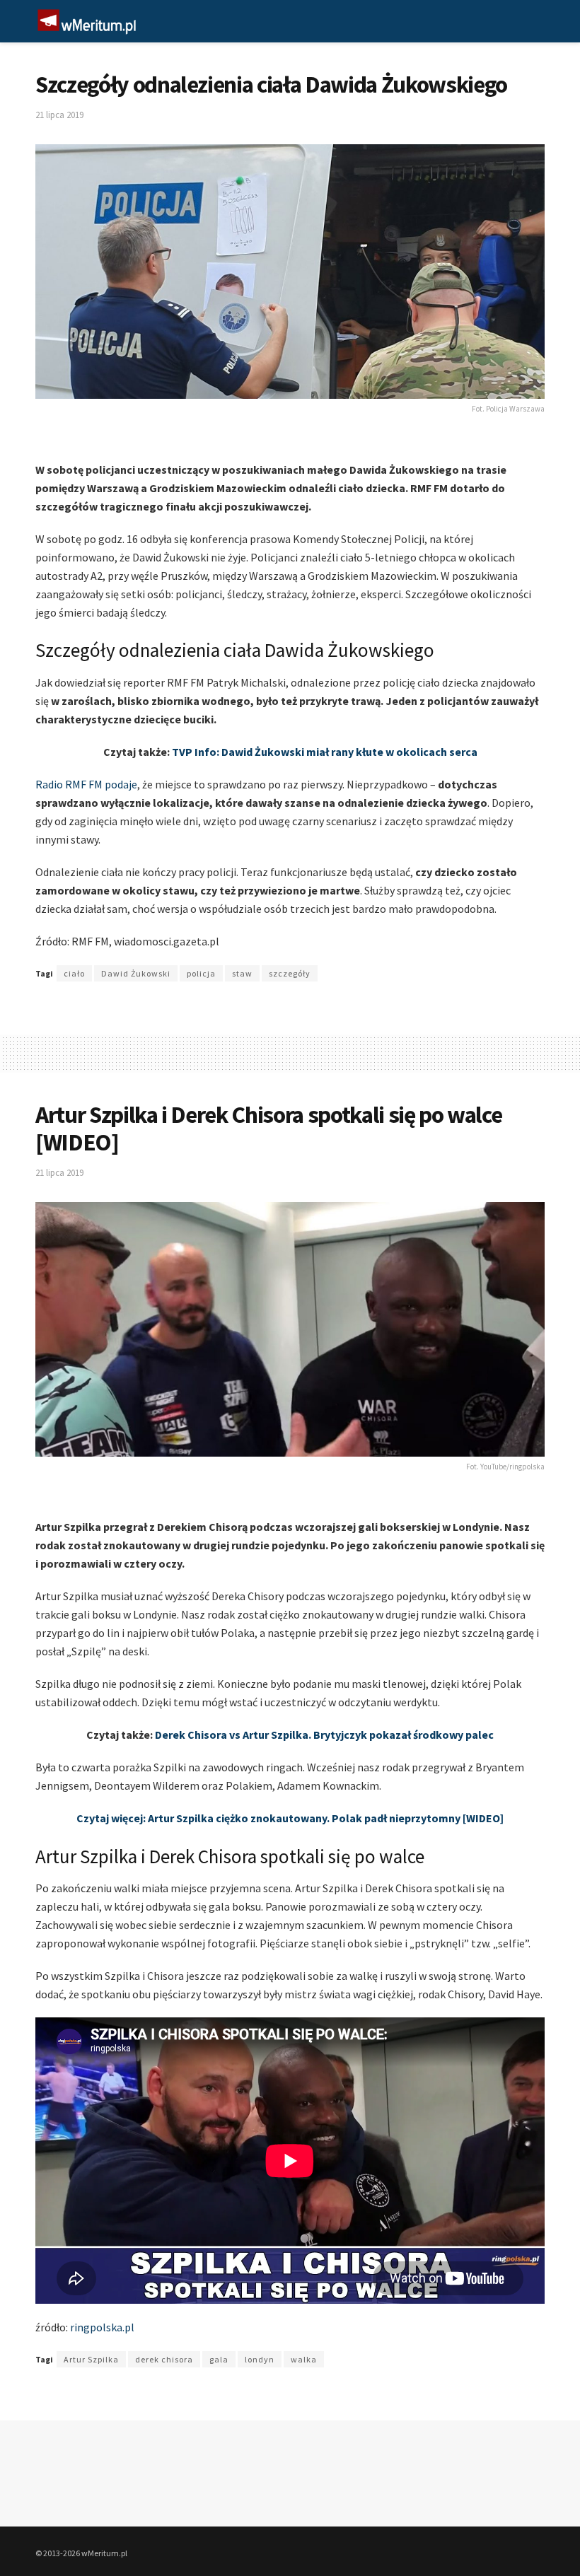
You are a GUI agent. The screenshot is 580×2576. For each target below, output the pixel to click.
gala (219, 2359)
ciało (74, 973)
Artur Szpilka (91, 2359)
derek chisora (164, 2359)
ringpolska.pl (102, 2327)
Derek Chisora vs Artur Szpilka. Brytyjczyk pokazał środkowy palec (324, 1735)
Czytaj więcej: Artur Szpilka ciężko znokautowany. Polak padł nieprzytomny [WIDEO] (290, 1818)
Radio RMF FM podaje (86, 784)
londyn (260, 2359)
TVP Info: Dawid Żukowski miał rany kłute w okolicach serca (325, 752)
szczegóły (290, 973)
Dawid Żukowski (136, 973)
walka (304, 2359)
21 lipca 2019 (59, 115)
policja (201, 973)
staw (242, 973)
